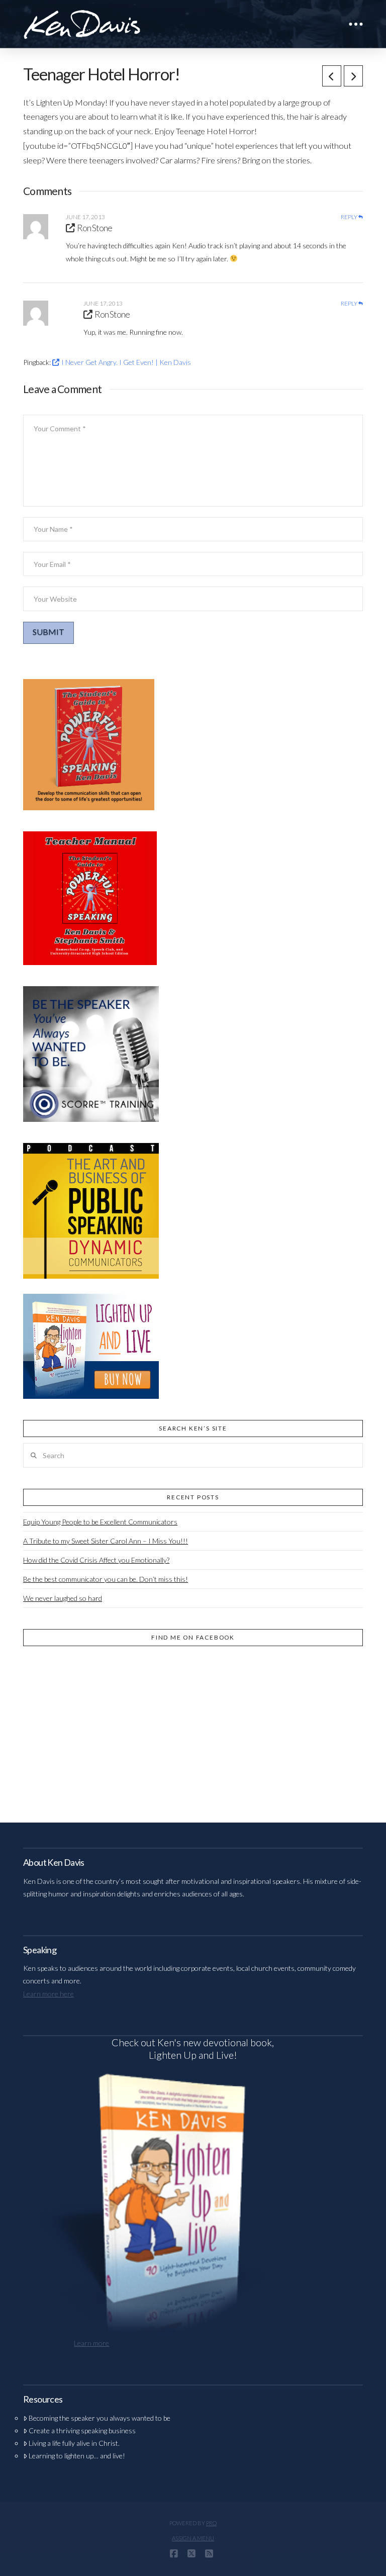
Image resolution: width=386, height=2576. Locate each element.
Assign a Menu (193, 2538)
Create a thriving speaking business (82, 2430)
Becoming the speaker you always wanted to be (100, 2418)
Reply (350, 217)
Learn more (91, 2343)
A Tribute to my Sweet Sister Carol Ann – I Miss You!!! (106, 1541)
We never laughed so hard (63, 1598)
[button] (356, 24)
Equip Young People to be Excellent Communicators (100, 1522)
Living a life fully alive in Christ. (74, 2443)
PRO (211, 2523)
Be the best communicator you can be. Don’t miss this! (106, 1579)
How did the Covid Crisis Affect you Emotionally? (96, 1560)
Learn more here (49, 1994)
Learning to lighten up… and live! (77, 2456)
